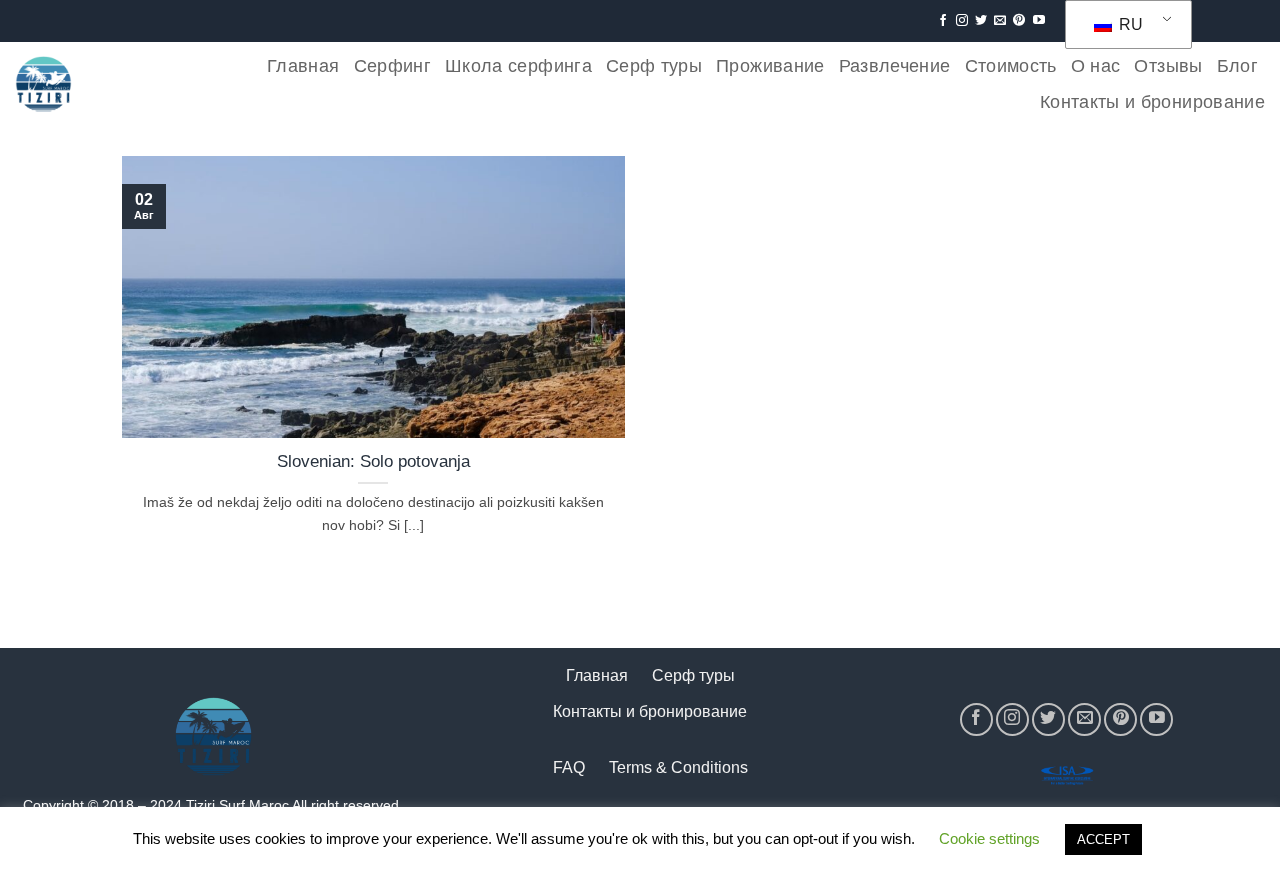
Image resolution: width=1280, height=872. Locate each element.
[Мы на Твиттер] (981, 21)
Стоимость (1011, 66)
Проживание (770, 66)
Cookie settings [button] (989, 838)
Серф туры (654, 66)
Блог (1237, 66)
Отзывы (1168, 66)
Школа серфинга (518, 66)
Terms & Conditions (678, 767)
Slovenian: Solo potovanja (373, 461)
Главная (303, 66)
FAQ (569, 767)
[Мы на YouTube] (1039, 21)
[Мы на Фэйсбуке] (943, 21)
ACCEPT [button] (1103, 839)
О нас (1096, 66)
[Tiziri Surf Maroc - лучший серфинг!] (43, 84)
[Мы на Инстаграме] (962, 21)
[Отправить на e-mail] (1000, 21)
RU (1129, 24)
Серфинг (392, 66)
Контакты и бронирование (1152, 102)
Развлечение (895, 66)
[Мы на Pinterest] (1019, 21)
